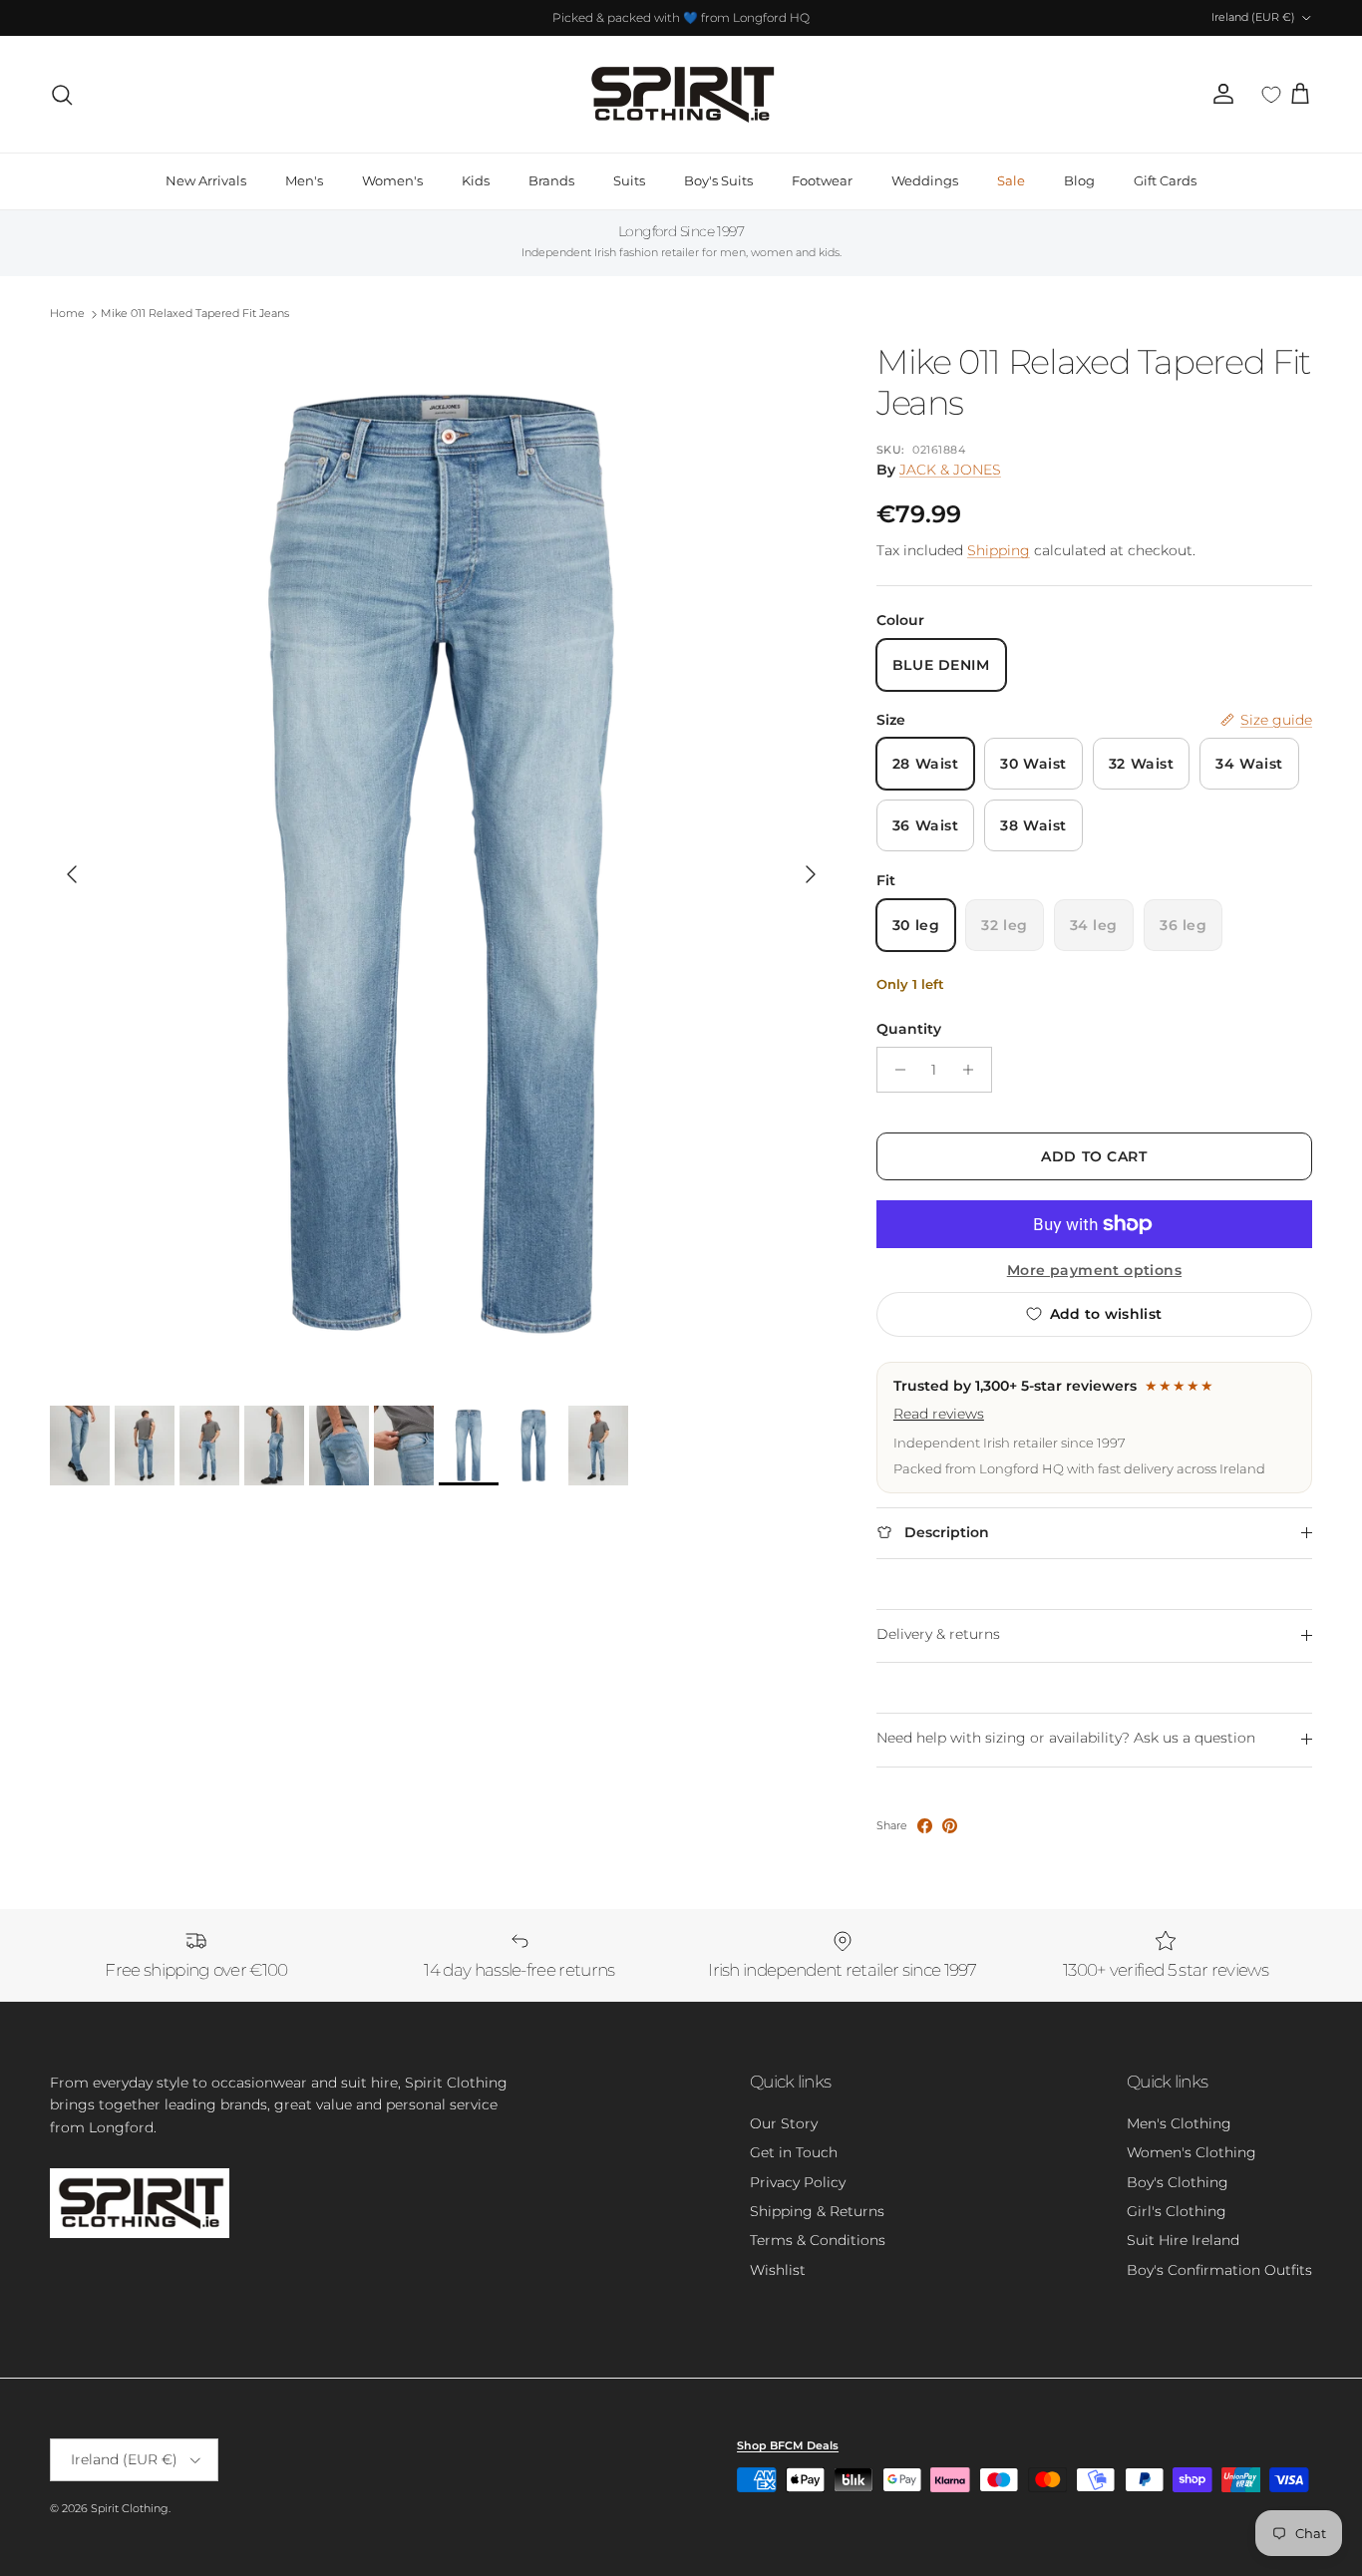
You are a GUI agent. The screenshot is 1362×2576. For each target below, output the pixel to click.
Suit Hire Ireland (1183, 2240)
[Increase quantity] (974, 1070)
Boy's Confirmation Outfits (1219, 2270)
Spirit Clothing (130, 2508)
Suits (629, 180)
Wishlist (778, 2270)
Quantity (909, 1029)
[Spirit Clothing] (681, 94)
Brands (551, 180)
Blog (1079, 180)
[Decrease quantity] (895, 1070)
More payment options (1094, 1271)
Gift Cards (1165, 180)
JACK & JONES (950, 470)
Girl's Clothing (1177, 2211)
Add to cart (1094, 1156)
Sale (1011, 180)
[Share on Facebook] (925, 1826)
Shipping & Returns (817, 2211)
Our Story (784, 2123)
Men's (304, 180)
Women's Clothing (1192, 2152)
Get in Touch (794, 2152)
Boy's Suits (718, 180)
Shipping (999, 550)
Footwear (822, 180)
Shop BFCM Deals (788, 2445)
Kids (476, 180)
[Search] (62, 95)
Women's (392, 180)
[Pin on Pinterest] (950, 1826)
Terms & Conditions (818, 2240)
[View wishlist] (1271, 95)
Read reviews (939, 1414)
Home (67, 314)
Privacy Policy (798, 2182)
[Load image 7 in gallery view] (441, 864)
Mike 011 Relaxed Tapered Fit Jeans (195, 314)
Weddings (925, 180)
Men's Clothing (1179, 2123)
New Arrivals (206, 180)
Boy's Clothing (1178, 2182)
